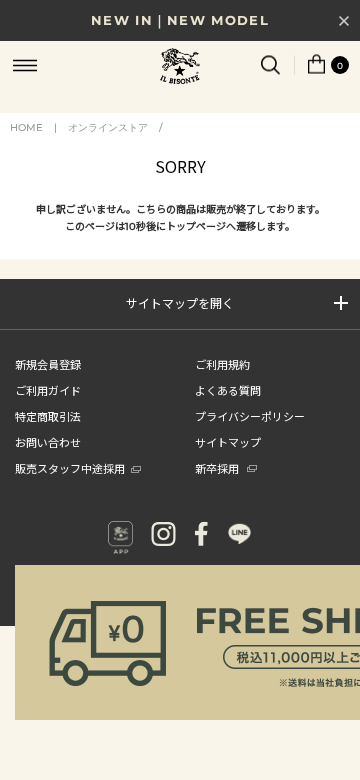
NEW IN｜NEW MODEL (180, 20)
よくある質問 (228, 390)
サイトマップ (228, 442)
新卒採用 (217, 468)
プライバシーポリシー (250, 416)
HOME (26, 127)
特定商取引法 (48, 416)
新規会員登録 (48, 364)
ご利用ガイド (48, 390)
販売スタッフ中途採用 (70, 468)
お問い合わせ (48, 442)
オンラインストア (108, 127)
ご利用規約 (222, 364)
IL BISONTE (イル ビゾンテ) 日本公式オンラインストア (180, 68)
